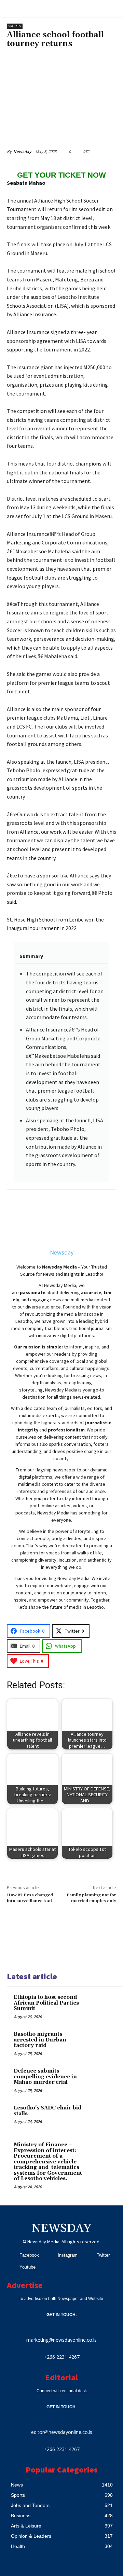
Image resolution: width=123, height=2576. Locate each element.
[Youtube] (11, 2267)
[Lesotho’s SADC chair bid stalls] (103, 2117)
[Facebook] (11, 2255)
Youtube (28, 2267)
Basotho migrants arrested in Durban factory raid (40, 2040)
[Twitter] (88, 2255)
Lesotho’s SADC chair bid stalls (47, 2111)
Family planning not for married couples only (91, 1898)
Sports (15, 26)
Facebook (29, 2255)
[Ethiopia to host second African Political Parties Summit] (103, 2007)
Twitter (103, 2255)
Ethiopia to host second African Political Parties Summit (46, 2003)
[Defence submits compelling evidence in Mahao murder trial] (103, 2080)
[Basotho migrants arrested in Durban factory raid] (103, 2044)
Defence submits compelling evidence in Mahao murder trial (45, 2077)
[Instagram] (49, 2255)
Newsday (22, 151)
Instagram (68, 2255)
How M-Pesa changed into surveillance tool (30, 1898)
